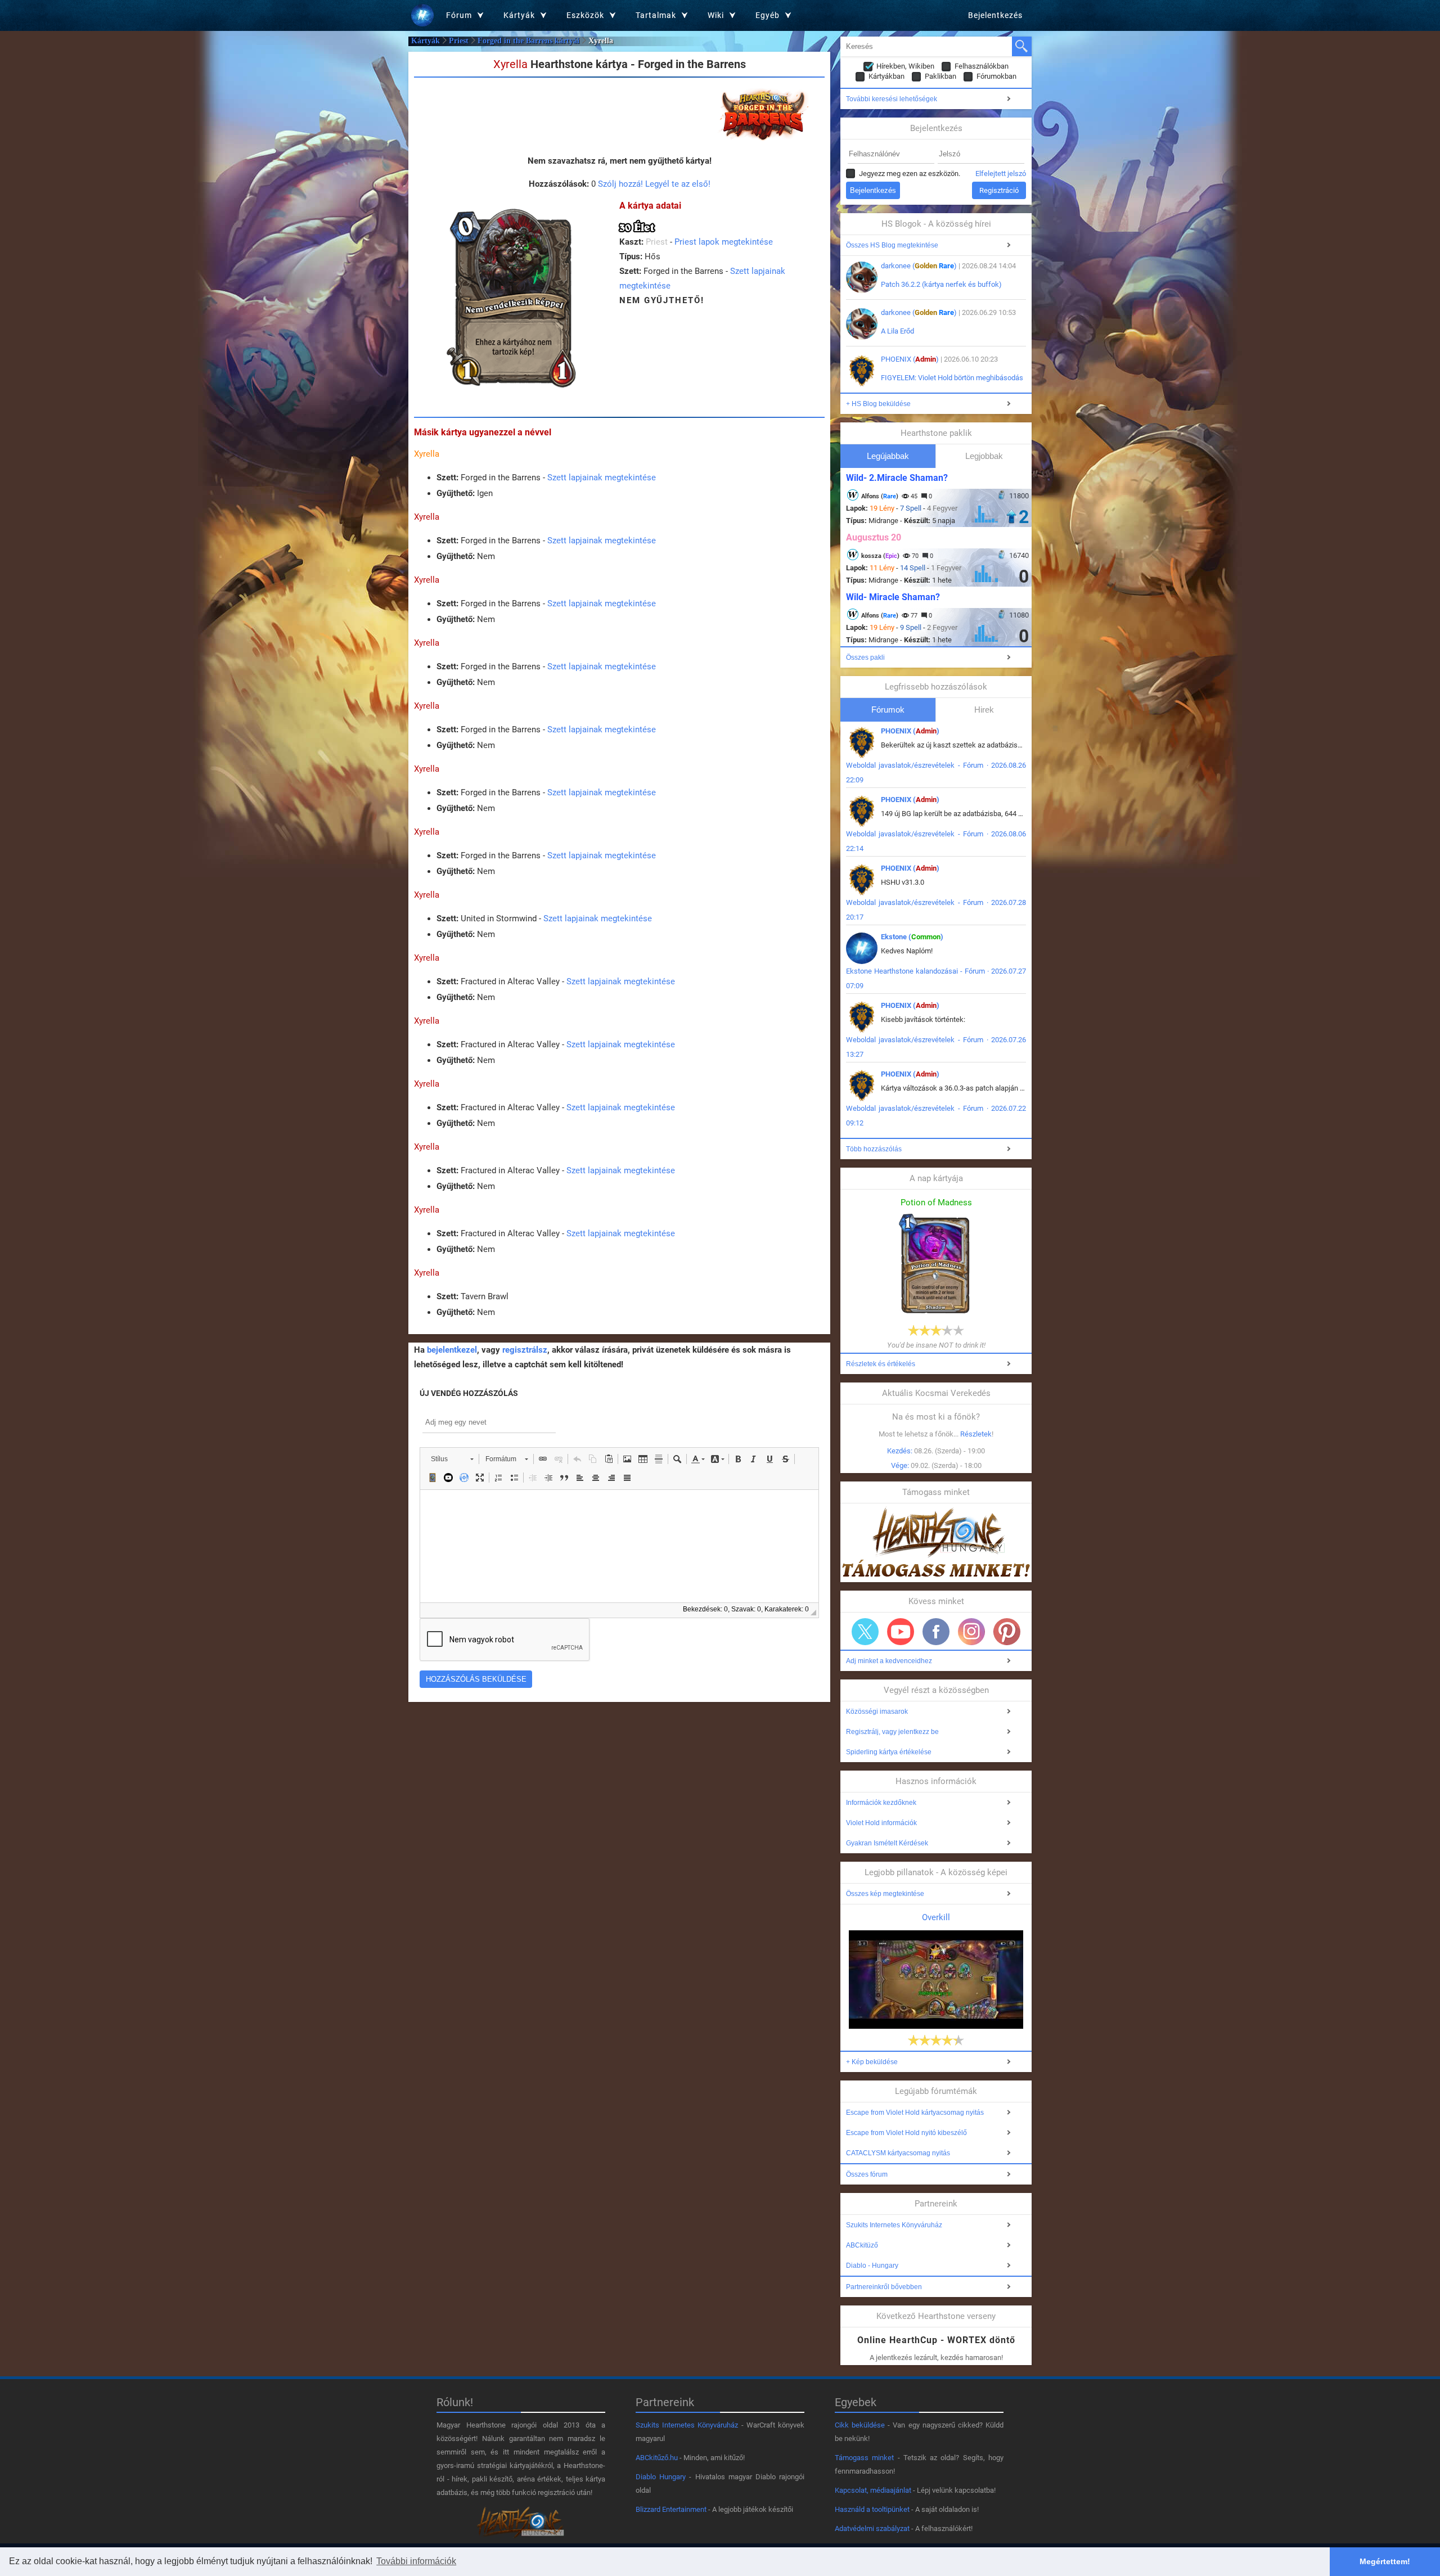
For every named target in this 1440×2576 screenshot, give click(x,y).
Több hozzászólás (874, 1149)
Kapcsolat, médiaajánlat (873, 2490)
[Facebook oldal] (936, 1632)
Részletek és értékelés (881, 1364)
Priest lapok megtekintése (724, 242)
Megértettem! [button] (1385, 2561)
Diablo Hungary (661, 2477)
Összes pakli (865, 657)
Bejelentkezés (995, 15)
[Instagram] (971, 1632)
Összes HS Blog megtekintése (892, 245)
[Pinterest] (1007, 1632)
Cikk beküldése (860, 2425)
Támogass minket (864, 2458)
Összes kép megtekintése (885, 1894)
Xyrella (427, 454)
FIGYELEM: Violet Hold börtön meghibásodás (952, 378)
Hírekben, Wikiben (905, 66)
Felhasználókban (982, 66)
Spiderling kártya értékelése (889, 1752)
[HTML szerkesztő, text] (619, 1546)
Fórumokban (996, 76)
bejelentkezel (452, 1350)
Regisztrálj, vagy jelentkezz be (892, 1732)
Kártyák (426, 41)
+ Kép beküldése (872, 2062)
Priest (459, 41)
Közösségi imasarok (877, 1712)
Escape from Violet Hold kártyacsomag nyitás (915, 2113)
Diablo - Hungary (872, 2266)
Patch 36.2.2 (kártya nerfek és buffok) (941, 284)
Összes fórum (867, 2174)
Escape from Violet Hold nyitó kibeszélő (906, 2133)
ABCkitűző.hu (657, 2458)
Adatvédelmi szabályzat (872, 2528)
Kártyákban (886, 76)
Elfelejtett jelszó (1001, 174)
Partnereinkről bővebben (884, 2287)
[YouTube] (901, 1632)
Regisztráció (999, 190)
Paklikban (940, 76)
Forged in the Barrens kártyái (528, 41)
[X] (865, 1632)
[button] (452, 1459)
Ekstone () (912, 937)
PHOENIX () (910, 359)
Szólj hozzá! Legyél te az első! (654, 184)
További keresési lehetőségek (892, 99)
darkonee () (919, 266)
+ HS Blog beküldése (878, 404)
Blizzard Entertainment (671, 2509)
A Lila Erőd (897, 331)
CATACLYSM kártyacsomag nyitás (898, 2153)
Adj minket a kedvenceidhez (889, 1661)
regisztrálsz (525, 1350)
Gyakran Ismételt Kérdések (887, 1843)
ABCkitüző (862, 2245)
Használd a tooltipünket (872, 2509)
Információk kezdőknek (881, 1803)
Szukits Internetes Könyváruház (894, 2225)
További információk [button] (416, 2561)
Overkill (936, 1917)
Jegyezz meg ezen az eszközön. (910, 174)
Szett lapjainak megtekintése (602, 478)
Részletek (976, 1434)
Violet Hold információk (881, 1823)
